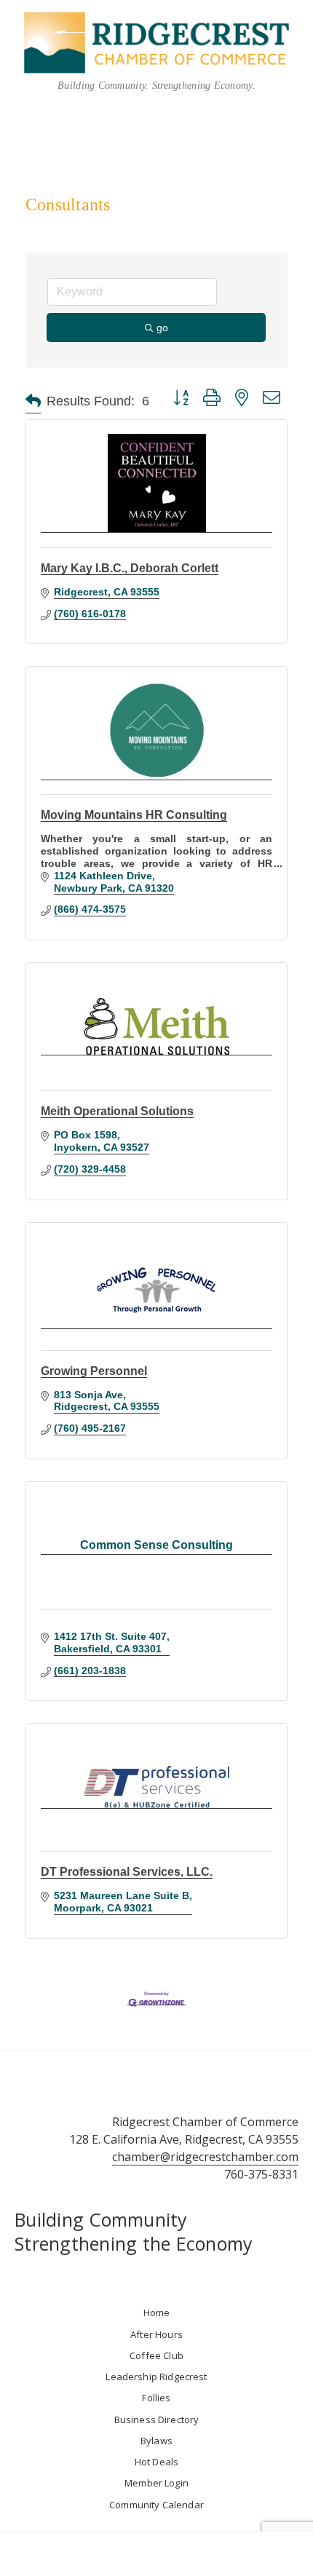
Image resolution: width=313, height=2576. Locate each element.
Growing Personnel (94, 1371)
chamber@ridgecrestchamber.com (205, 2157)
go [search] (162, 328)
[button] (33, 401)
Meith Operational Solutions (117, 1111)
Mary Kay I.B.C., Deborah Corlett (130, 568)
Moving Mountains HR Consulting (134, 815)
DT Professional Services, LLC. (127, 1872)
